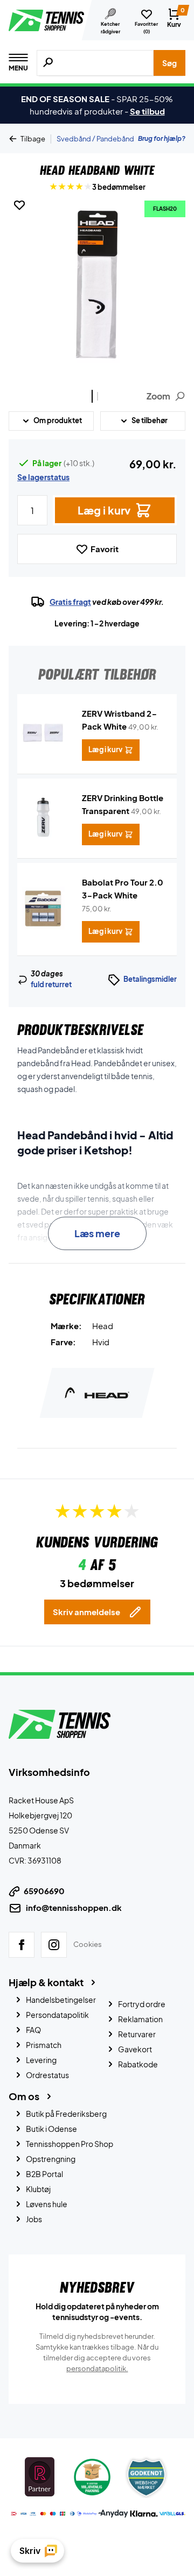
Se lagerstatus (43, 477)
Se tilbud (147, 111)
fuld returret (51, 984)
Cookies (88, 1944)
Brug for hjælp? (162, 138)
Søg (169, 63)
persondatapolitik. (97, 2368)
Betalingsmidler (150, 979)
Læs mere (97, 1233)
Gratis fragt (70, 602)
